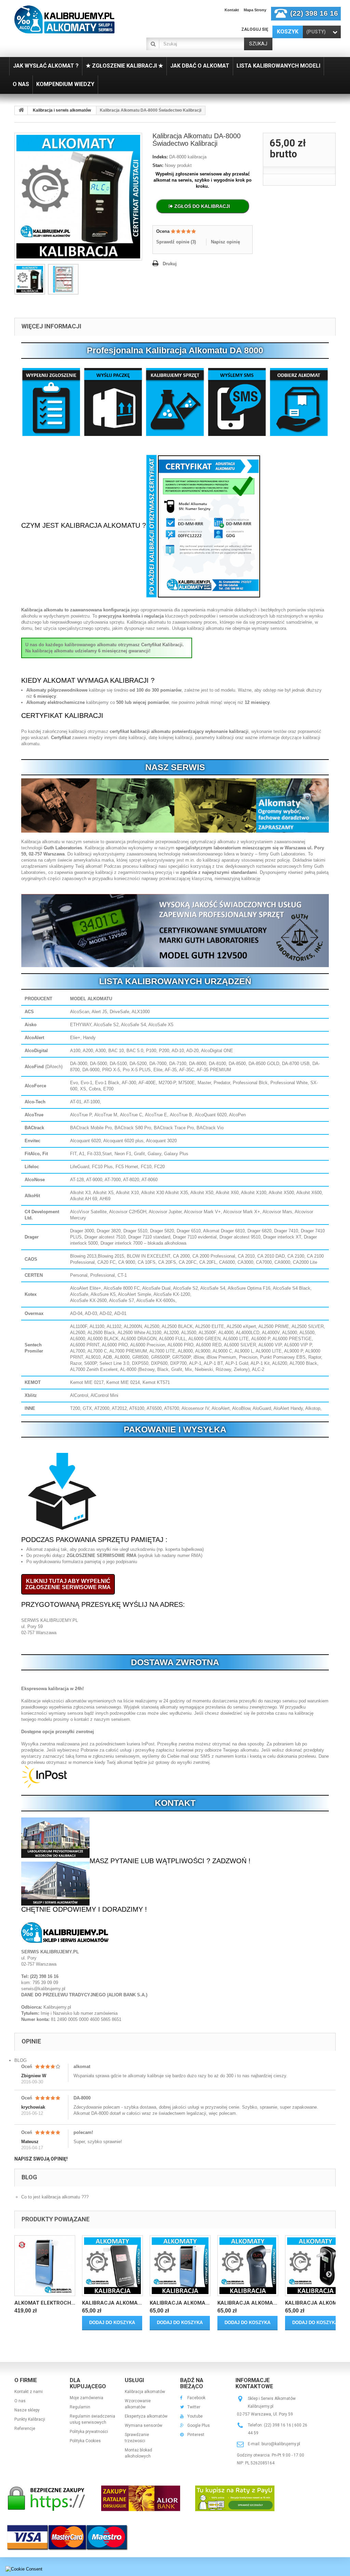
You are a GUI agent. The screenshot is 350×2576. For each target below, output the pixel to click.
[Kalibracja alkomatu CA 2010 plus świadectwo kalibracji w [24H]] (112, 2266)
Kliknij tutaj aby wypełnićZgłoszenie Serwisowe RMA (68, 1584)
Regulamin (80, 2407)
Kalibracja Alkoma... (180, 2303)
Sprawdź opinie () (176, 242)
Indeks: (160, 157)
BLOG (21, 2060)
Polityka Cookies (85, 2441)
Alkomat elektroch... (45, 2303)
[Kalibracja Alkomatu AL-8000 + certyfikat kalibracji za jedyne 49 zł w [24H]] (180, 2266)
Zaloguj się (255, 29)
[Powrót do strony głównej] (21, 110)
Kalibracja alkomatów (145, 2392)
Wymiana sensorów (144, 2425)
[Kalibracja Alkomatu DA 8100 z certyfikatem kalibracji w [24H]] (315, 2266)
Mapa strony (255, 10)
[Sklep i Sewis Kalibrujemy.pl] (64, 19)
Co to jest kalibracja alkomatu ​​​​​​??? (55, 2197)
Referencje (25, 2429)
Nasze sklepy (27, 2410)
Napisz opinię (225, 242)
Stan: (158, 165)
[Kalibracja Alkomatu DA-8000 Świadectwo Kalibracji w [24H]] (30, 279)
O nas (20, 2401)
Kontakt (232, 10)
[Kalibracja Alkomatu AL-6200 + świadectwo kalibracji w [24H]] (248, 2266)
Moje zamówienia (86, 2398)
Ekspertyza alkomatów (146, 2416)
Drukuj (170, 264)
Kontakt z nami (29, 2392)
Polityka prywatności (89, 2432)
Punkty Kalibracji (30, 2419)
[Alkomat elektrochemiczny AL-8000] (45, 2266)
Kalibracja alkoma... (112, 2303)
